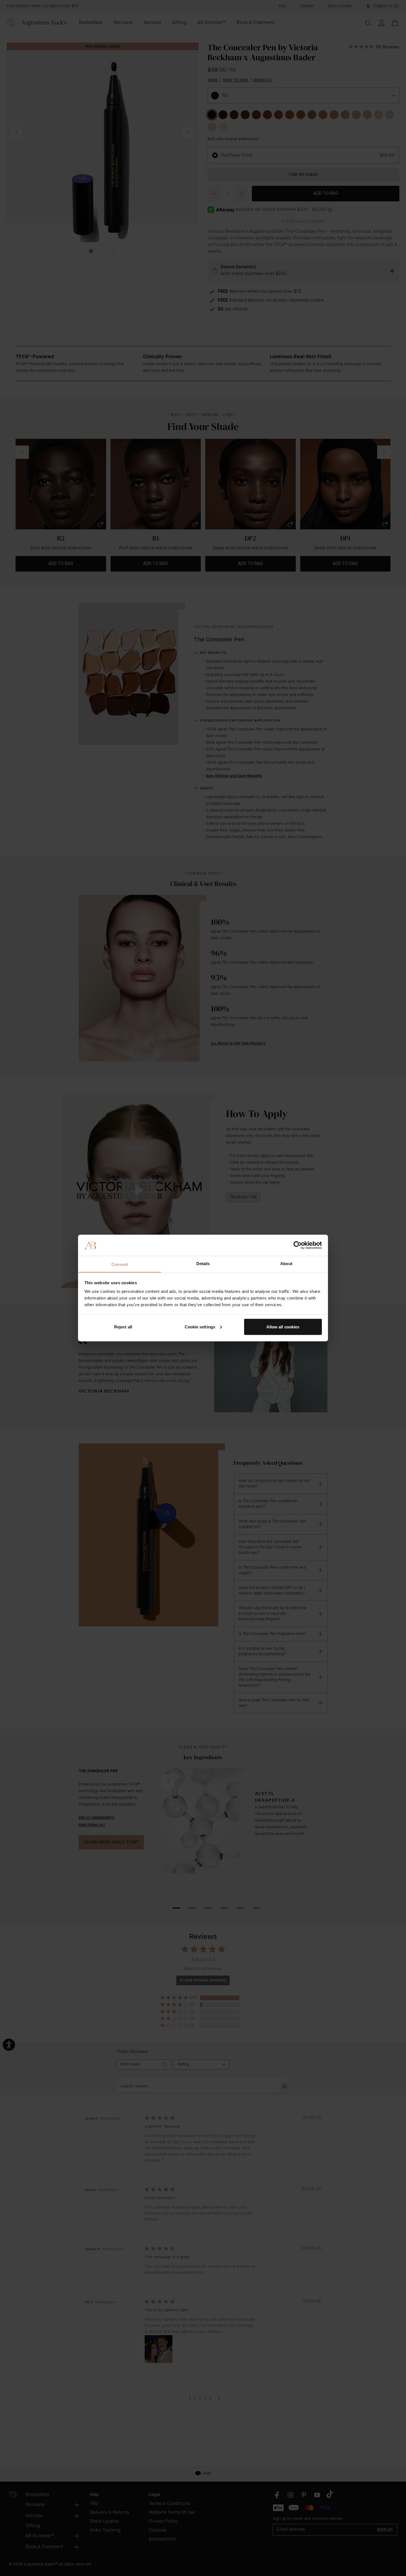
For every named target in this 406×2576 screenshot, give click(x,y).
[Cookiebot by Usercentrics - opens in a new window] (298, 1245)
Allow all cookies (283, 1327)
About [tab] (286, 1264)
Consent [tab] (120, 1264)
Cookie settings (200, 1327)
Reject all (123, 1327)
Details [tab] (203, 1264)
